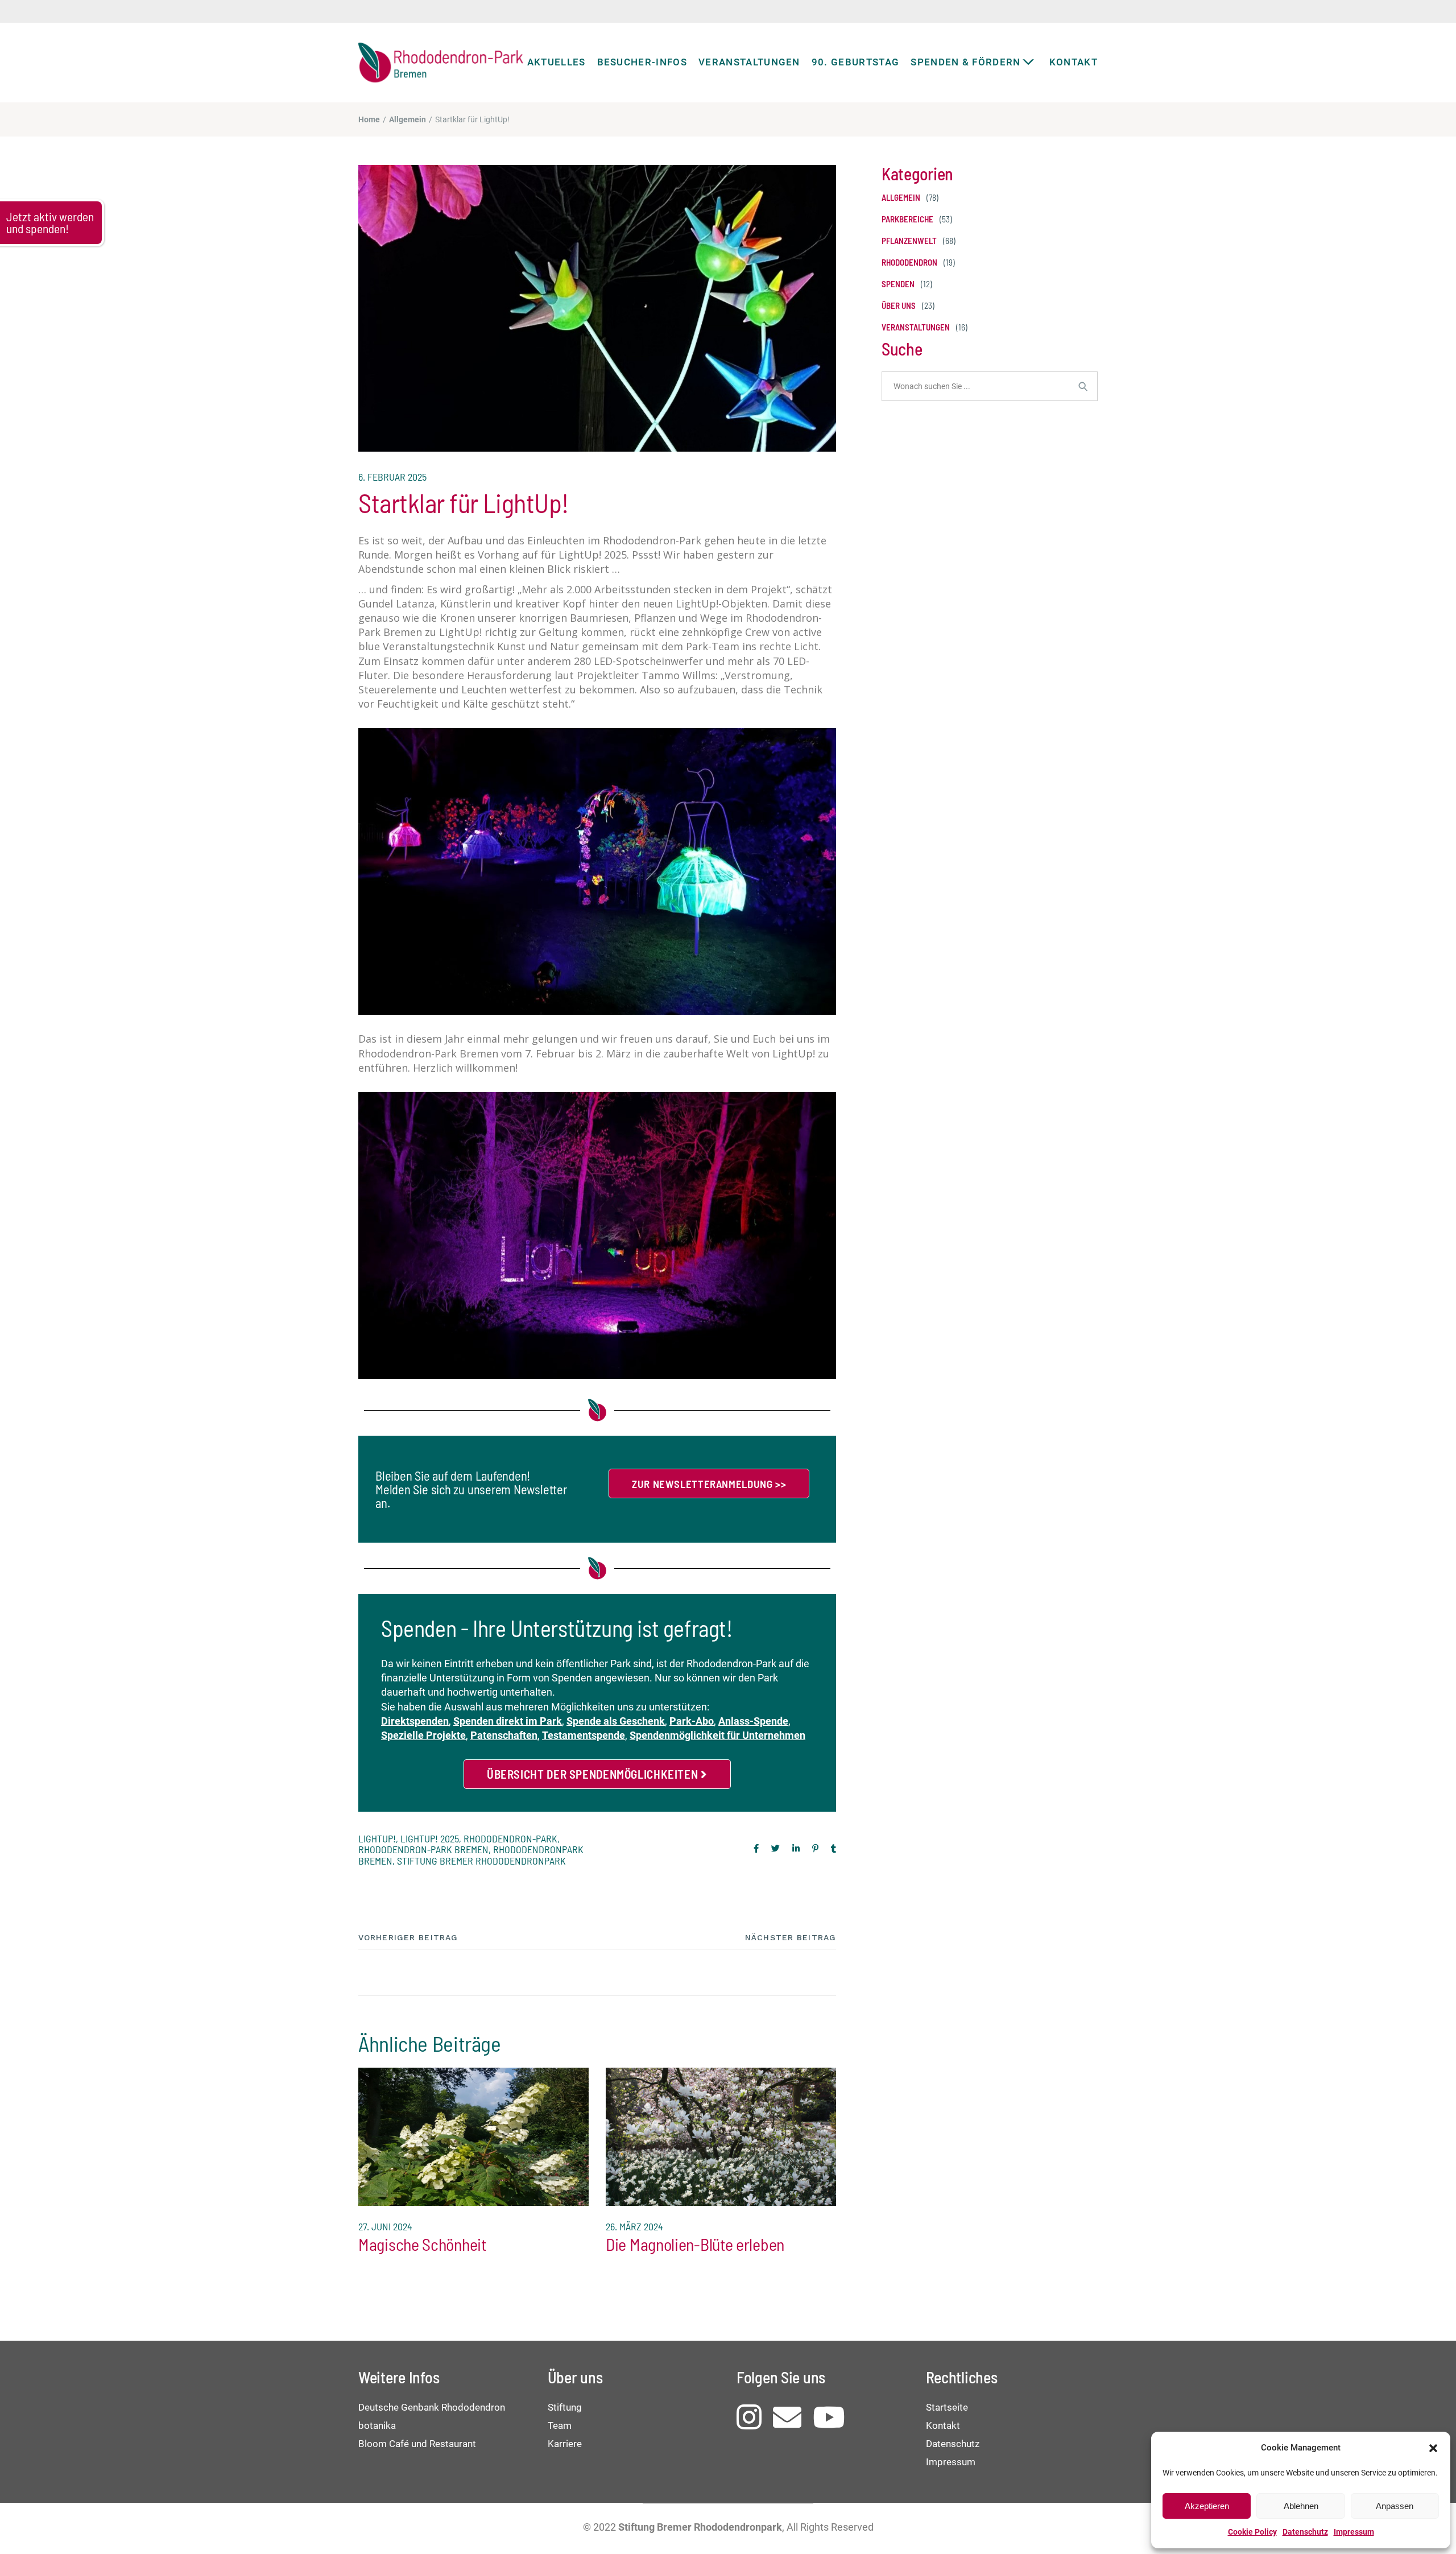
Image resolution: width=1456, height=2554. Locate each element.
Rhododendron (909, 263)
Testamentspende (584, 1735)
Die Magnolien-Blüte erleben (695, 2244)
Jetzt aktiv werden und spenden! (50, 222)
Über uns (899, 306)
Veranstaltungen (916, 327)
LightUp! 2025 (430, 1838)
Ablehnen (1301, 2506)
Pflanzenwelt (909, 241)
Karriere (565, 2444)
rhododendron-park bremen (423, 1849)
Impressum (1354, 2532)
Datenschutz (1305, 2532)
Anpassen (1395, 2506)
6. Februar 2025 (392, 477)
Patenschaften (504, 1735)
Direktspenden (415, 1721)
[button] (1433, 2448)
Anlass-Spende (753, 1721)
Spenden (898, 284)
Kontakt (943, 2425)
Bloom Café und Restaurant (417, 2444)
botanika (377, 2425)
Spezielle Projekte (423, 1735)
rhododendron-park (510, 1838)
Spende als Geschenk (616, 1721)
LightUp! (377, 1838)
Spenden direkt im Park (508, 1721)
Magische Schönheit (422, 2244)
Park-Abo (692, 1721)
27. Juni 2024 (385, 2226)
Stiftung (565, 2407)
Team (560, 2425)
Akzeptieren (1207, 2506)
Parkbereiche (907, 219)
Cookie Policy (1252, 2532)
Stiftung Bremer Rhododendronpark (481, 1861)
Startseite (947, 2407)
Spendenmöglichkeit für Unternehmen (717, 1735)
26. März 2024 (634, 2226)
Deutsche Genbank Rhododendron (432, 2407)
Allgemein (408, 119)
